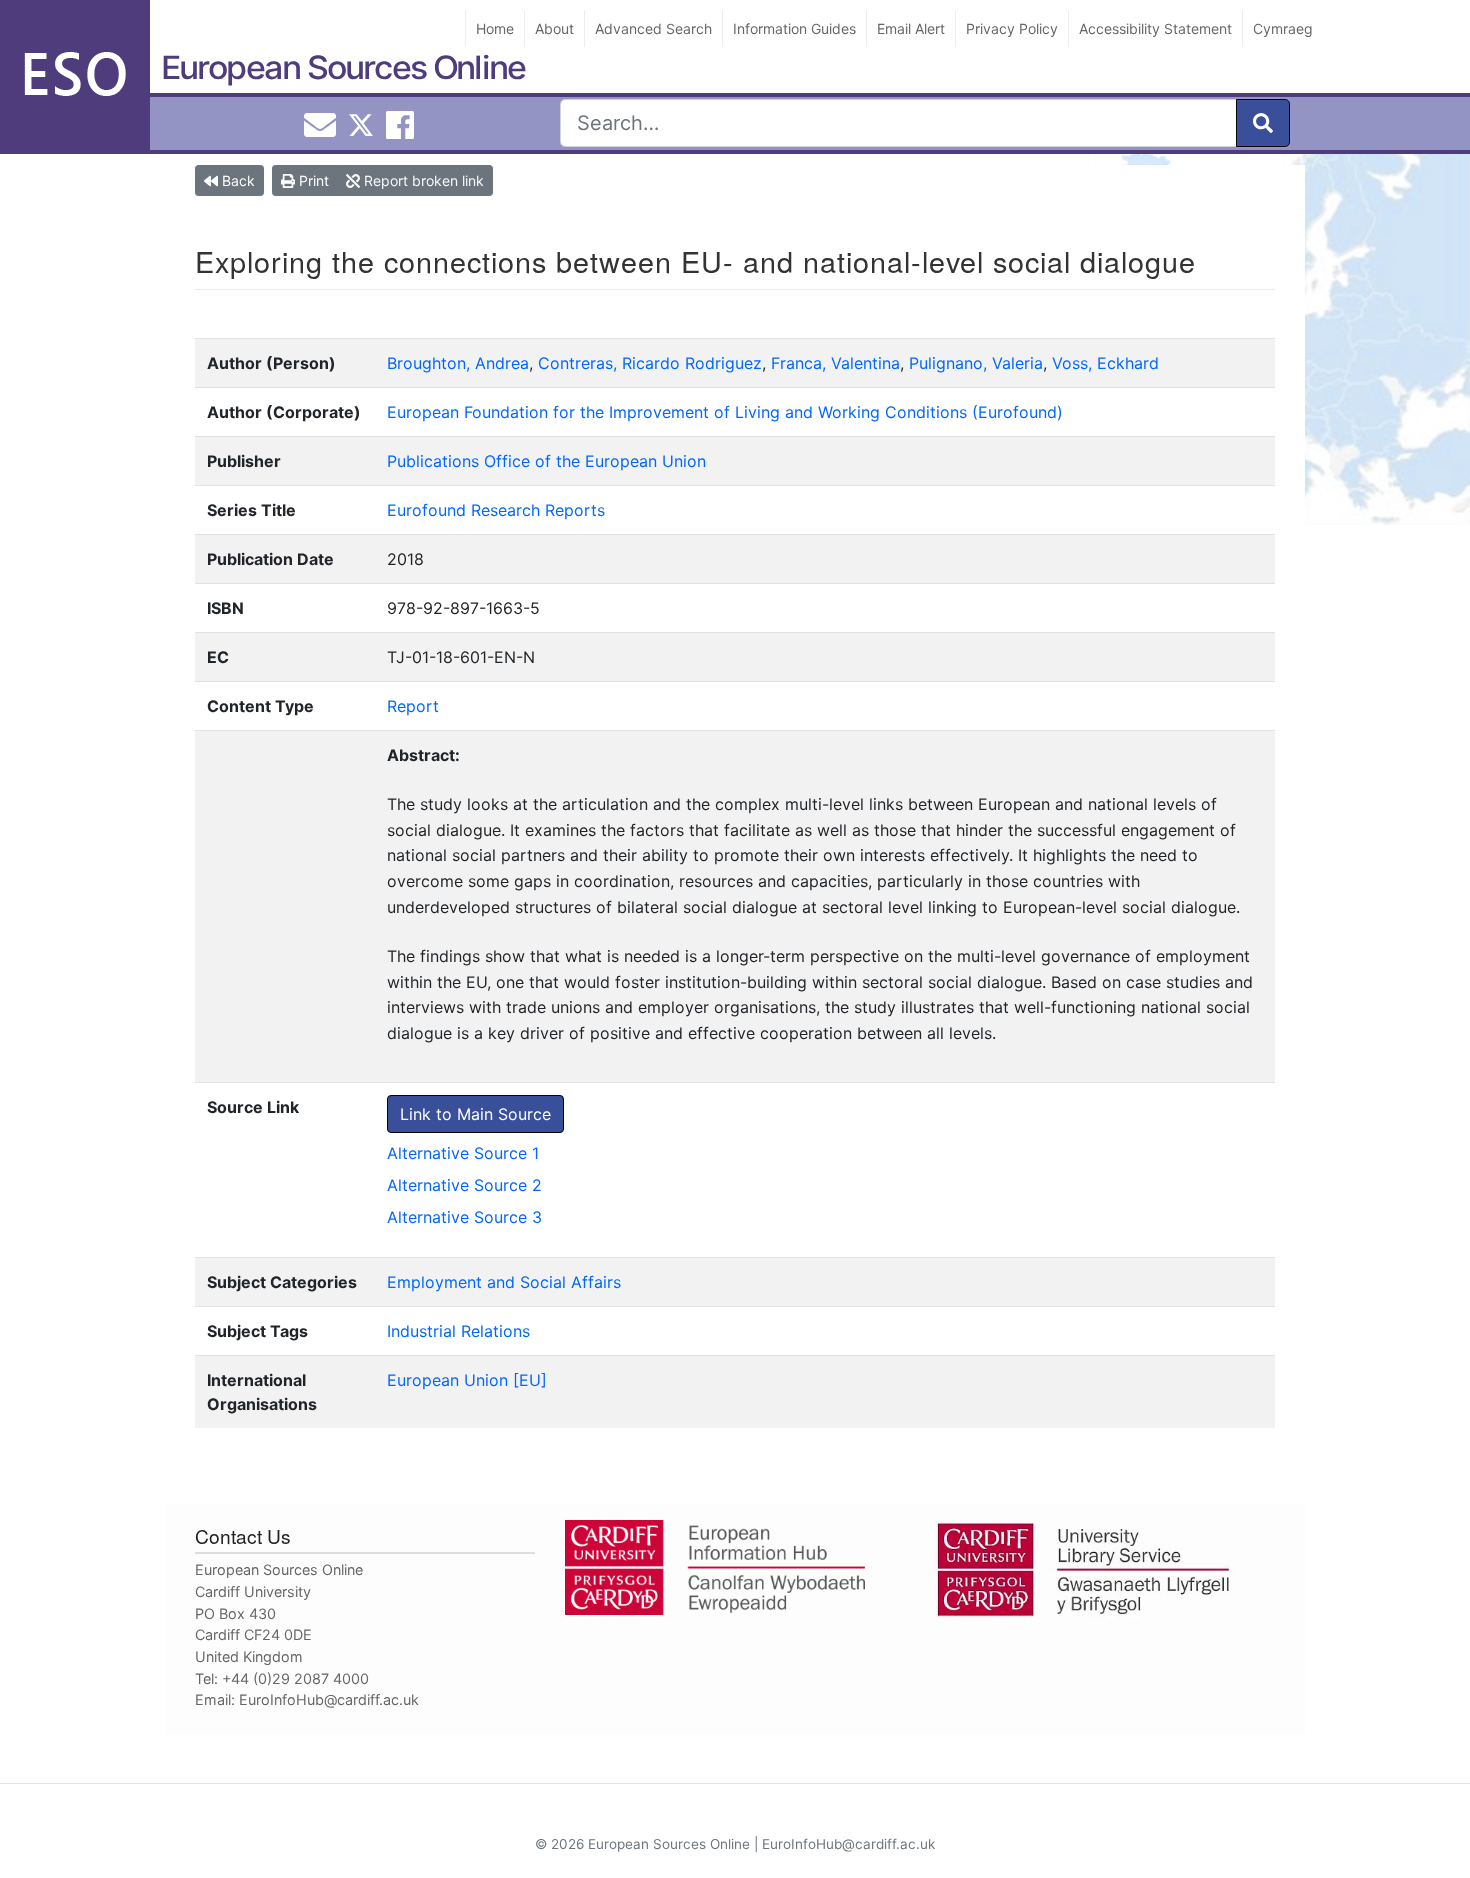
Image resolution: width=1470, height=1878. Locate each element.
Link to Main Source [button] (475, 1114)
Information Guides (794, 28)
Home (495, 28)
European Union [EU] (467, 1380)
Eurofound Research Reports (496, 510)
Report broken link (422, 180)
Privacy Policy (1012, 28)
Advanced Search (653, 28)
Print (312, 180)
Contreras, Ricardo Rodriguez (650, 363)
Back (236, 180)
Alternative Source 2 (464, 1185)
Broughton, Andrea (458, 363)
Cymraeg (1283, 28)
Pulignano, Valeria (976, 363)
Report (413, 706)
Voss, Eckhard (1105, 363)
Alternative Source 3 (464, 1217)
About (554, 28)
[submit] (1263, 123)
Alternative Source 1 (463, 1153)
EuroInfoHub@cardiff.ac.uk (329, 1699)
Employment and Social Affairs (504, 1282)
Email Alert (911, 28)
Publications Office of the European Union (546, 461)
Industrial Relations (458, 1331)
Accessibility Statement (1155, 28)
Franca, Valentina (835, 363)
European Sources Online (343, 67)
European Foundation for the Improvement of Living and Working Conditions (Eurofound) (725, 412)
